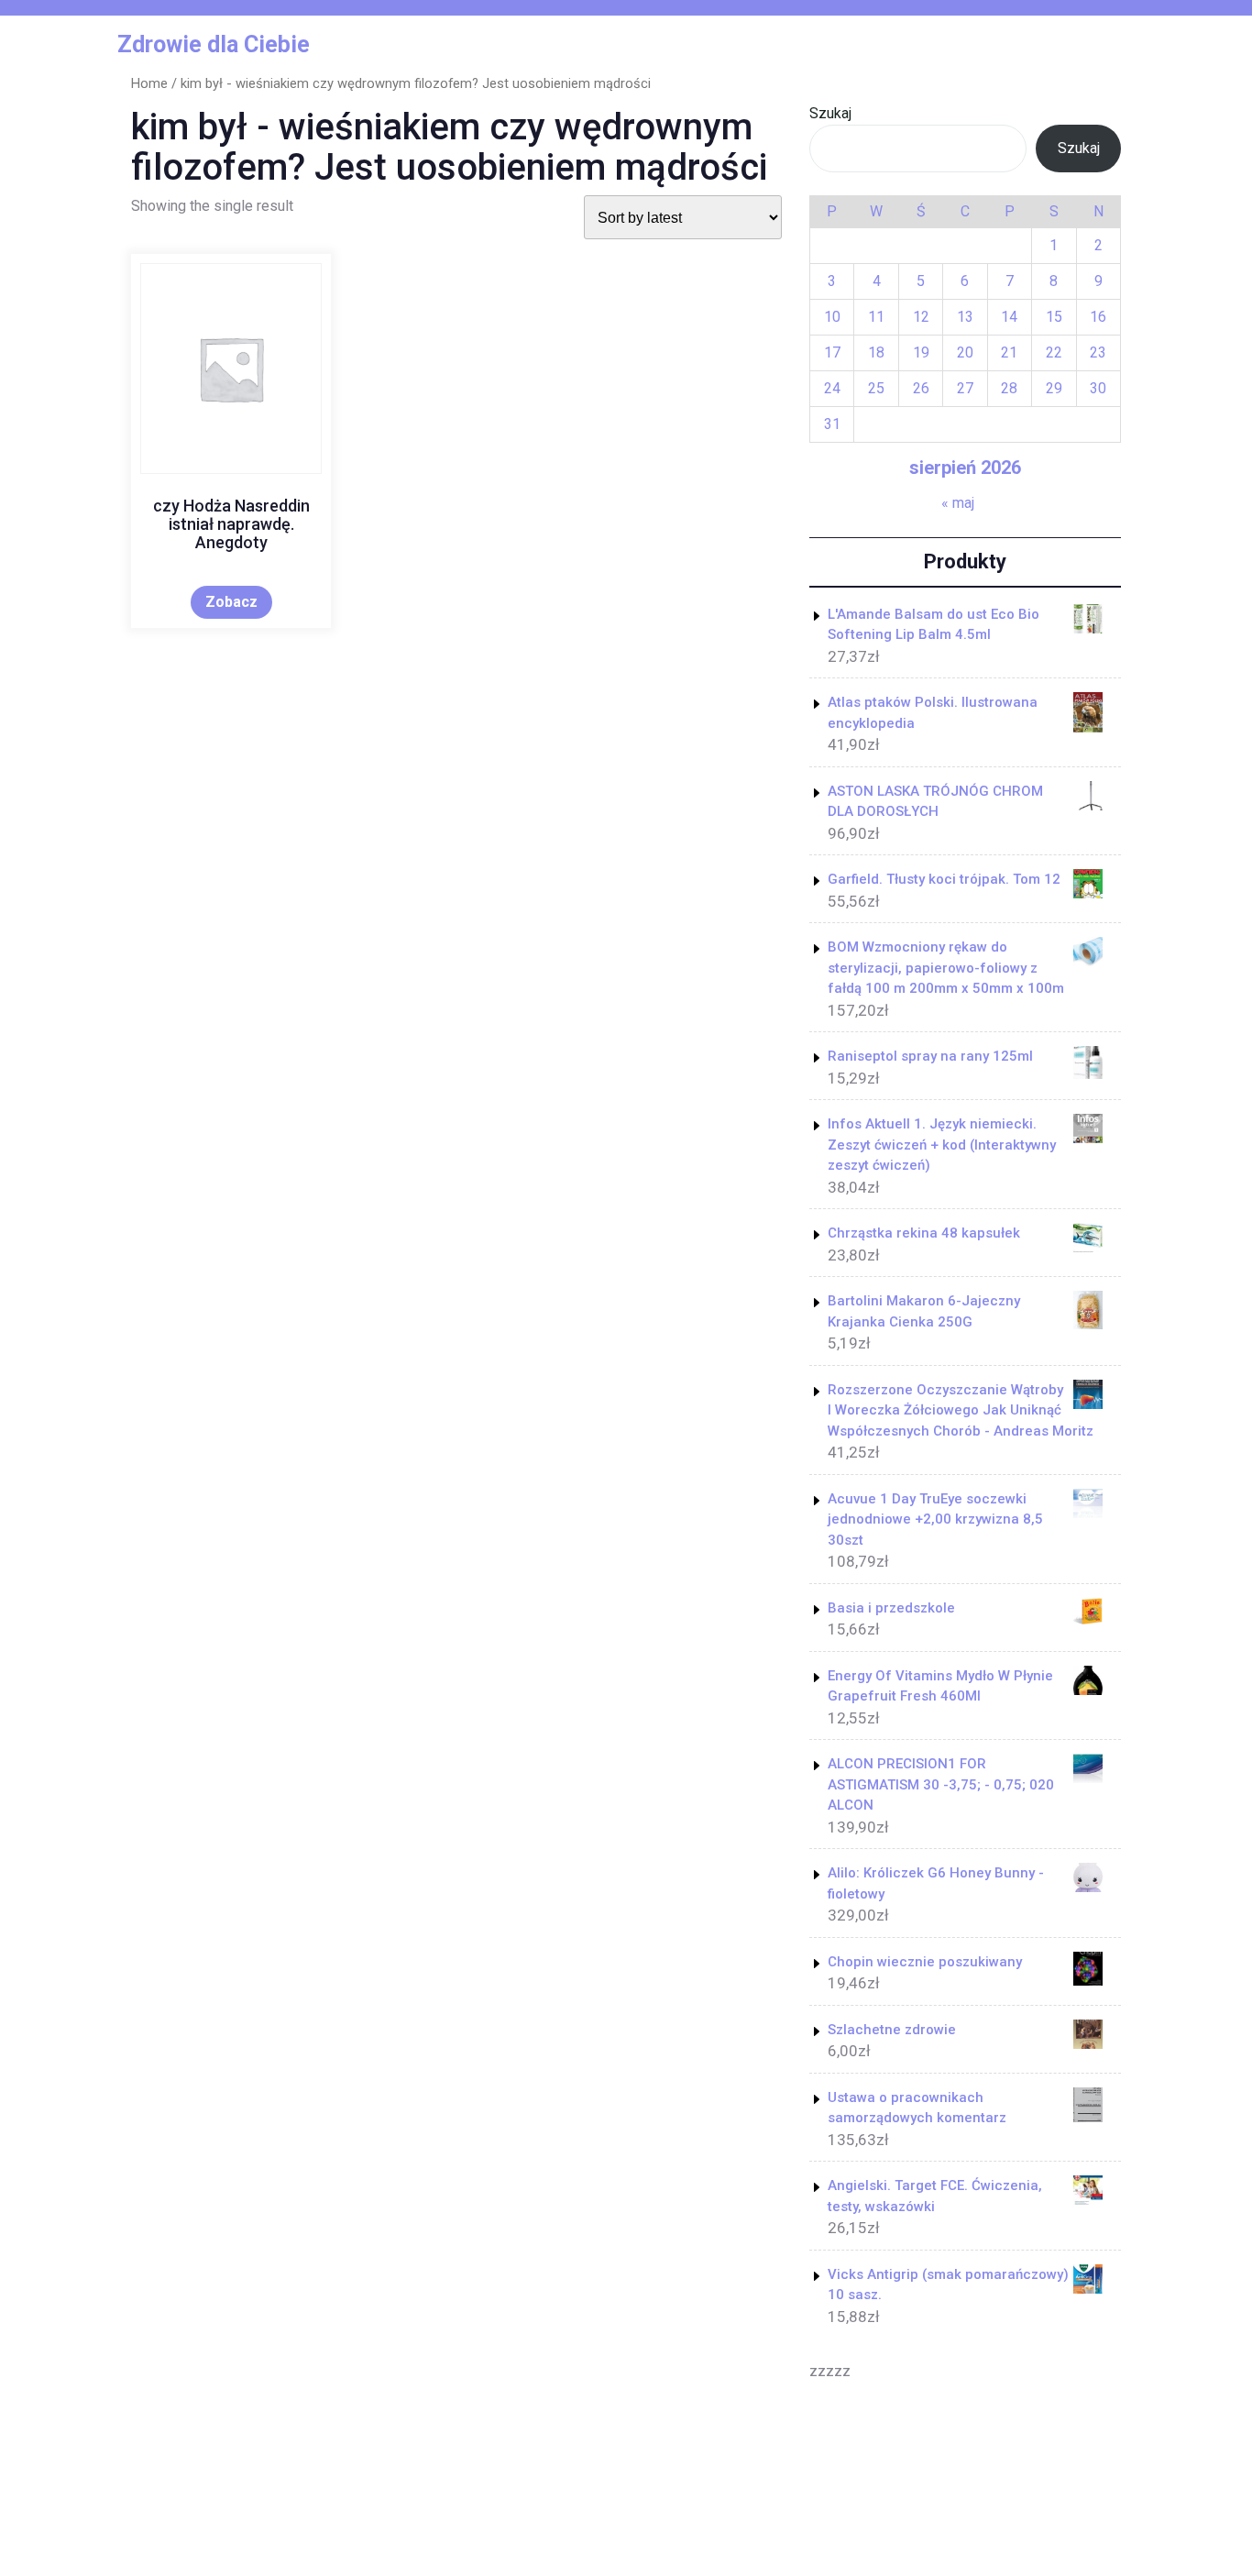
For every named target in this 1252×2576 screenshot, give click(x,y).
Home (149, 83)
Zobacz (231, 602)
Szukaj (830, 113)
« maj (958, 503)
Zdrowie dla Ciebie (214, 44)
